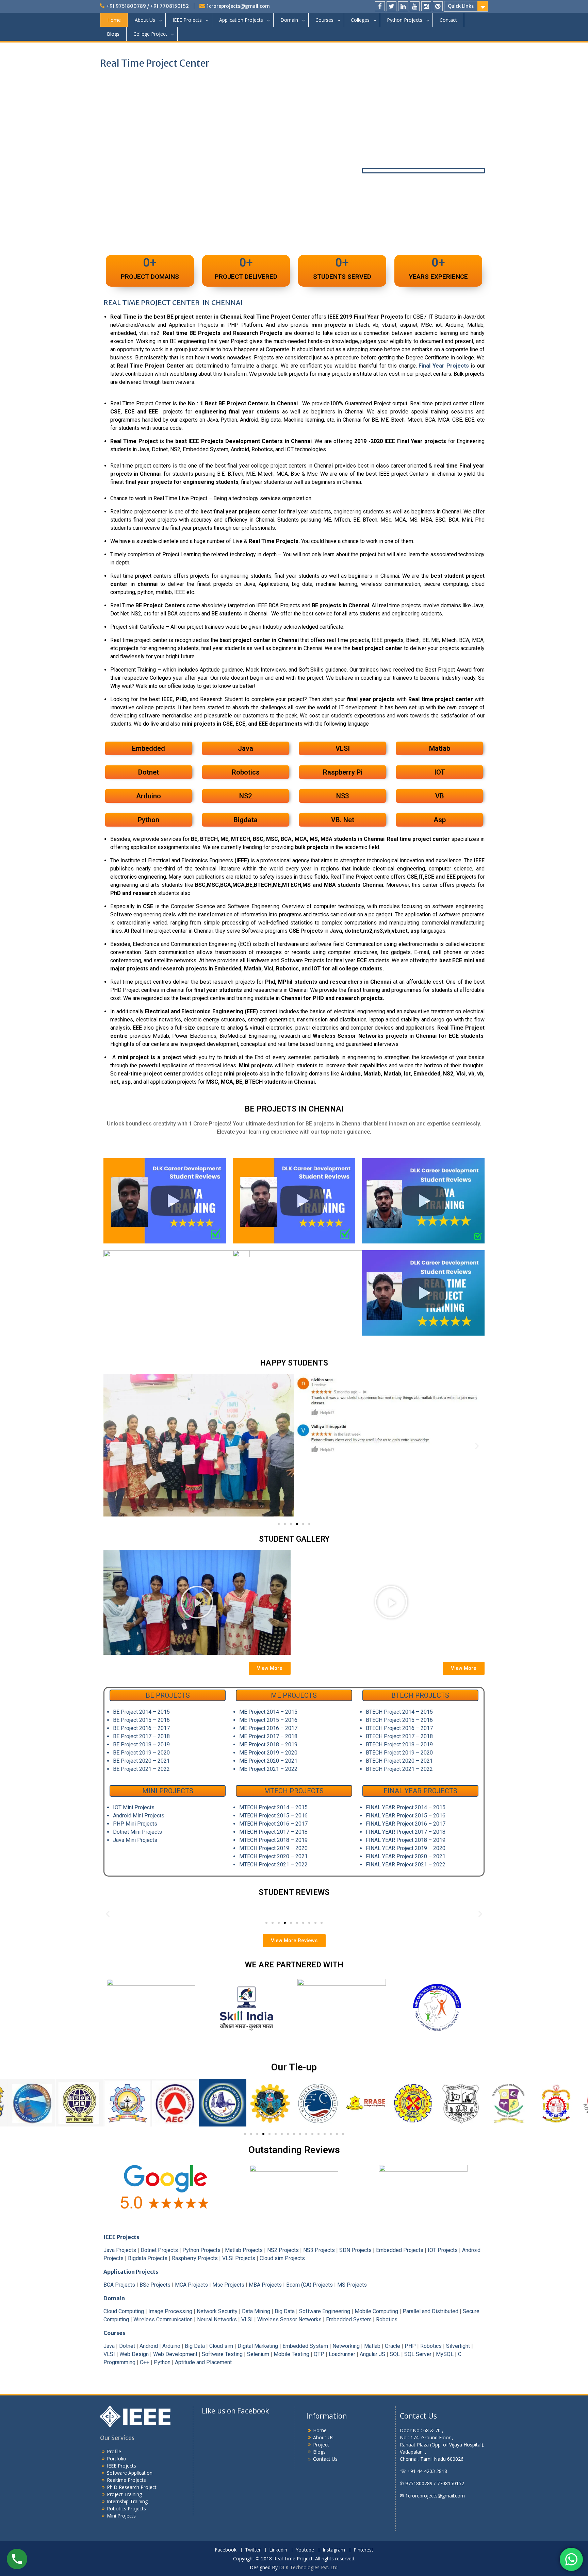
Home (114, 20)
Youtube (305, 2550)
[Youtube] (415, 6)
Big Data (285, 2311)
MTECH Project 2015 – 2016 (273, 1816)
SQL (395, 2354)
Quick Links (461, 6)
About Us (145, 20)
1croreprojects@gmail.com (238, 6)
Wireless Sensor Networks (289, 2319)
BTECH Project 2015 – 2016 (399, 1720)
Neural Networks (217, 2319)
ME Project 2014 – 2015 (268, 1712)
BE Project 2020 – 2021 (141, 1761)
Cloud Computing (124, 2311)
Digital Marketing (258, 2346)
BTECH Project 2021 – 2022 (399, 1769)
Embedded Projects (400, 2250)
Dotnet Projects (159, 2250)
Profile (114, 2451)
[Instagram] (426, 6)
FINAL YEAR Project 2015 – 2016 (406, 1816)
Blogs (113, 34)
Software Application (130, 2473)
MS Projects (352, 2285)
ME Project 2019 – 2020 (268, 1753)
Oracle (393, 2346)
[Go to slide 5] (303, 1524)
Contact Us (325, 2459)
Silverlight (458, 2346)
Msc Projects (228, 2285)
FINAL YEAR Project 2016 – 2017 (406, 1824)
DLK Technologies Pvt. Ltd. (309, 2567)
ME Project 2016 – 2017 (268, 1728)
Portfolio (117, 2459)
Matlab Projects (244, 2250)
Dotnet (127, 2346)
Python (162, 2362)
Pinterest (363, 2550)
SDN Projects (355, 2250)
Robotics (387, 2319)
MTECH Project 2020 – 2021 (273, 1856)
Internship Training (127, 2501)
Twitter (253, 2550)
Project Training (124, 2494)
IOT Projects (443, 2250)
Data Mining (256, 2311)
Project (321, 2445)
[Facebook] (380, 6)
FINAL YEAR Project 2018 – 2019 (406, 1840)
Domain (289, 20)
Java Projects (120, 2250)
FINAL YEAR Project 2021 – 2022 (406, 1865)
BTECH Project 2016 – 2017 (399, 1728)
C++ (145, 2362)
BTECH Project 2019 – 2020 (399, 1753)
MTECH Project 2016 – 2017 (273, 1824)
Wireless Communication (163, 2319)
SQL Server (418, 2354)
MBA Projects (265, 2285)
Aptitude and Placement (203, 2362)
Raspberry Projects (195, 2258)
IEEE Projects (187, 20)
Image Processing (170, 2311)
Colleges (360, 20)
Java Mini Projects (135, 1840)
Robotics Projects (126, 2509)
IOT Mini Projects (134, 1807)
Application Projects (241, 20)
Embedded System (349, 2319)
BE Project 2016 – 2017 (141, 1728)
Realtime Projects (126, 2480)
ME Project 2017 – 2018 (268, 1736)
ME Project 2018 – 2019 (268, 1744)
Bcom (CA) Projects (309, 2285)
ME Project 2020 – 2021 (268, 1761)
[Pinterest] (438, 6)
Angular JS (372, 2354)
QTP (319, 2354)
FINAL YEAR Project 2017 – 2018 (406, 1832)
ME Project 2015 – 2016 (268, 1720)
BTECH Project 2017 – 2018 (399, 1736)
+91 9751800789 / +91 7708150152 (148, 6)
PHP (410, 2346)
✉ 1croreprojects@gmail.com (432, 2496)
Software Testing (222, 2354)
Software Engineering (325, 2311)
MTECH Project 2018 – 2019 (273, 1840)
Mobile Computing (376, 2311)
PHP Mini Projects (135, 1824)
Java (109, 2346)
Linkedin (278, 2550)
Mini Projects (121, 2516)
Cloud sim (221, 2346)
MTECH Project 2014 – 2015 (273, 1807)
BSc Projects (155, 2285)
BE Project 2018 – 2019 (141, 1744)
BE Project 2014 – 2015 (141, 1712)
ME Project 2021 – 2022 (268, 1769)
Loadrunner (342, 2354)
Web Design (134, 2354)
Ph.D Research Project (132, 2487)
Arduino (171, 2346)
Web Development (175, 2354)
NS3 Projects (319, 2250)
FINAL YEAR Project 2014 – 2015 (406, 1807)
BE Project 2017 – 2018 (141, 1736)
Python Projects (405, 20)
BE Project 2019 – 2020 (141, 1753)
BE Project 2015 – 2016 (141, 1720)
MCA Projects (191, 2285)
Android (149, 2346)
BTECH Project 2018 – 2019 (399, 1744)
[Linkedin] (403, 6)
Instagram (334, 2550)
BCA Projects (119, 2285)
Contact (448, 20)
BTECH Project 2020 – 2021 (399, 1761)
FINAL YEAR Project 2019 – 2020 (406, 1848)
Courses (324, 20)
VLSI (247, 2319)
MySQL (445, 2354)
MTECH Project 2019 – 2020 (273, 1848)
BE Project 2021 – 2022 (141, 1769)
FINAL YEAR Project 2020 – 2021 (406, 1856)
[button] (111, 1446)
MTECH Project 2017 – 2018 (273, 1832)
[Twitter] (391, 6)
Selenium (258, 2354)
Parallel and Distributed (430, 2311)
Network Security (217, 2311)
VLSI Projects (239, 2258)
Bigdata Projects (148, 2258)
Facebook (226, 2550)
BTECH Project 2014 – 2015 (399, 1712)
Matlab (372, 2346)
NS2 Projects (283, 2250)
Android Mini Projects (139, 1816)
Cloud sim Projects (282, 2258)
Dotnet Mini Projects (137, 1832)
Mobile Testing (291, 2354)
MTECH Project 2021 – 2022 (273, 1865)
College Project (150, 34)
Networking (346, 2346)
